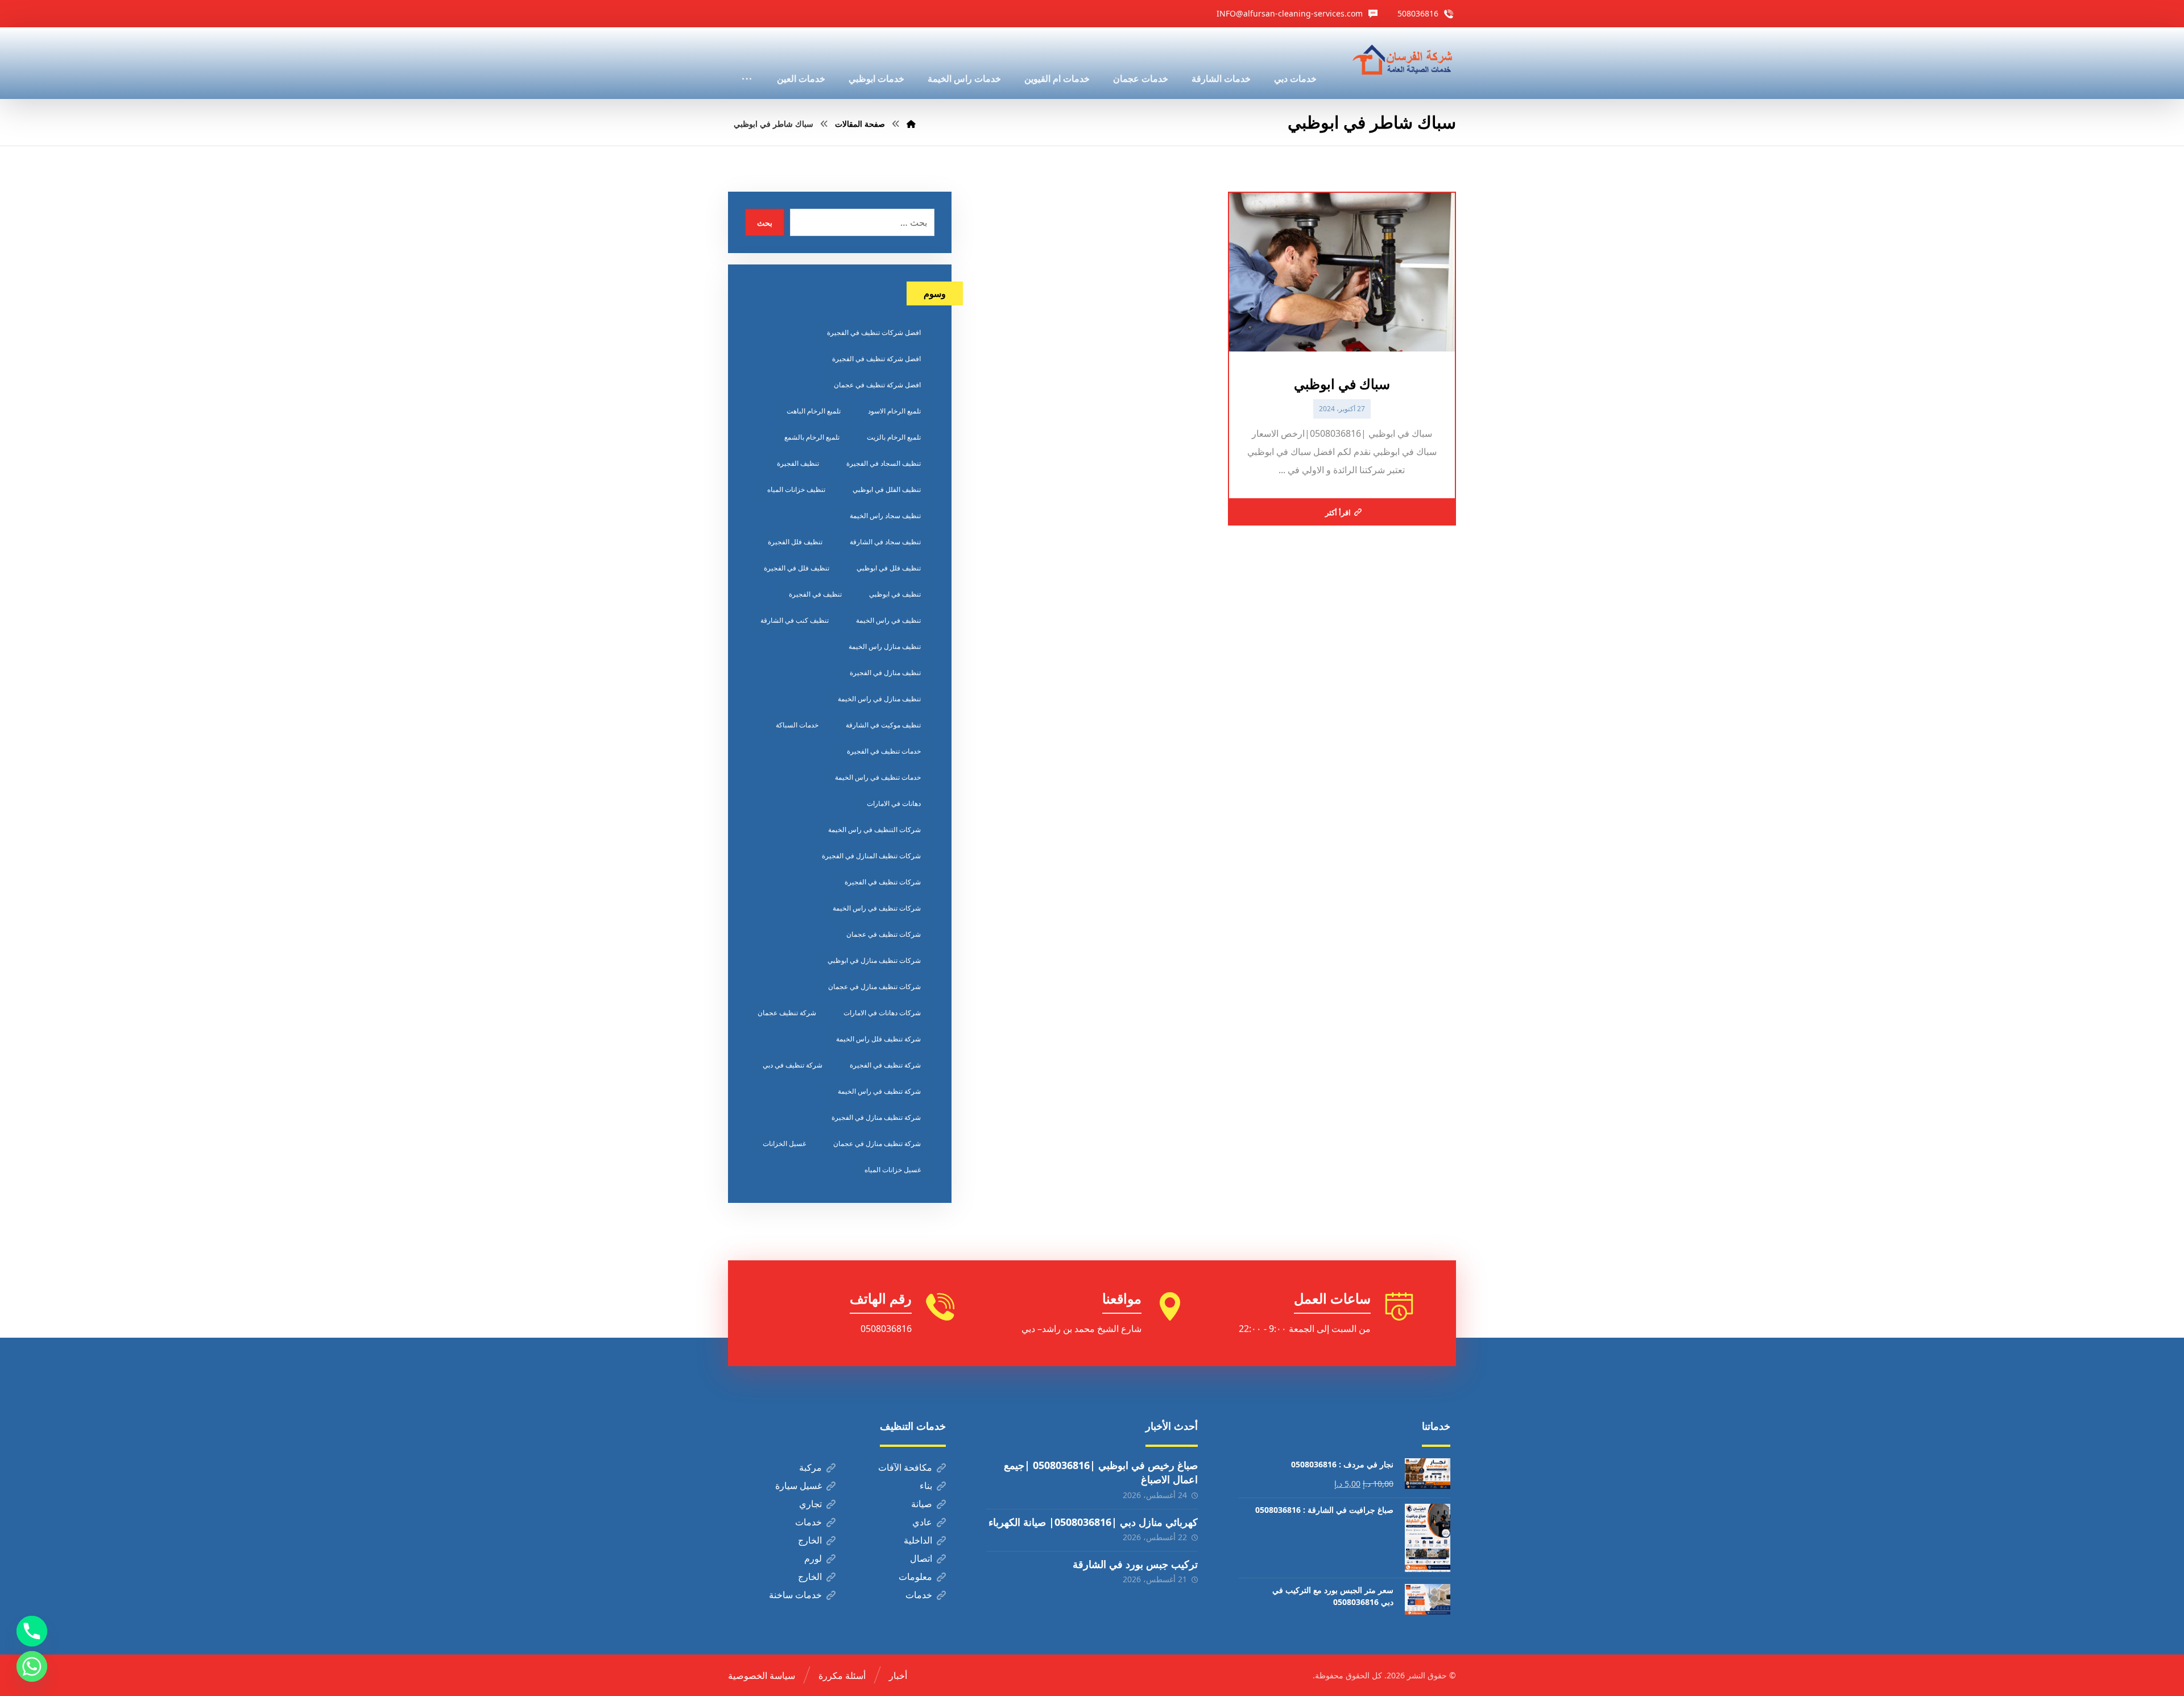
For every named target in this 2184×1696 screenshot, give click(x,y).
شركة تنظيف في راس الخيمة (879, 1091)
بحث (765, 223)
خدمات (808, 1522)
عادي (922, 1522)
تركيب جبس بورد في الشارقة (1135, 1564)
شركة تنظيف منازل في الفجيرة (876, 1117)
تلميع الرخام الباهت (814, 411)
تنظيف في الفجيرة (815, 594)
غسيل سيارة (799, 1486)
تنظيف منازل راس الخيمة (885, 646)
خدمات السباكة (797, 725)
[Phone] (32, 1631)
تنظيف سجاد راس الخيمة (885, 516)
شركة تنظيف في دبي (793, 1065)
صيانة (922, 1504)
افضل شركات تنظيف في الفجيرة (874, 332)
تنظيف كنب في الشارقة (795, 620)
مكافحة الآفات (905, 1467)
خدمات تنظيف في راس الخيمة (878, 777)
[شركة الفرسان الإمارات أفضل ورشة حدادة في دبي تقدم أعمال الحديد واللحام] (1403, 60)
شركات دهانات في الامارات (882, 1013)
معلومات (915, 1577)
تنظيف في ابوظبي (895, 594)
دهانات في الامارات (894, 803)
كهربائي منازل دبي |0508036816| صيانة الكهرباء (1093, 1522)
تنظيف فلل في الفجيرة (797, 568)
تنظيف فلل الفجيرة (795, 542)
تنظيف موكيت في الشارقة (883, 725)
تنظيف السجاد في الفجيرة (884, 463)
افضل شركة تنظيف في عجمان (877, 385)
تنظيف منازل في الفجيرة (885, 673)
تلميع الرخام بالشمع (812, 437)
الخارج (810, 1540)
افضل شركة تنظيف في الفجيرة (876, 359)
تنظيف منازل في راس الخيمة (879, 699)
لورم (813, 1558)
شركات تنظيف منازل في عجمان (874, 986)
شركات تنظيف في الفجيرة (883, 882)
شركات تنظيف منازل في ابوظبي (874, 960)
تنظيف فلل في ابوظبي (889, 568)
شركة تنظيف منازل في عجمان (877, 1143)
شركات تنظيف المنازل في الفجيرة (871, 856)
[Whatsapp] (32, 1666)
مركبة (810, 1467)
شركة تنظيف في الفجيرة (885, 1065)
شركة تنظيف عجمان (787, 1013)
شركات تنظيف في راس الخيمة (877, 908)
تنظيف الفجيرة (798, 463)
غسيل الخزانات (784, 1143)
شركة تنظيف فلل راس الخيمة (878, 1039)
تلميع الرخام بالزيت (894, 437)
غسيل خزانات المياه (893, 1170)
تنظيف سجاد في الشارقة (885, 542)
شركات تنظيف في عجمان (884, 934)
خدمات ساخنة (795, 1595)
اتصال (921, 1558)
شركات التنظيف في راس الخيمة (874, 830)
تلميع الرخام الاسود (894, 411)
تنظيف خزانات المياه (796, 489)
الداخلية (918, 1540)
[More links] (747, 63)
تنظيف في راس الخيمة (888, 620)
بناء (926, 1486)
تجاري (810, 1504)
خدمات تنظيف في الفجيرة (884, 751)
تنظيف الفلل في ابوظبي (887, 489)
